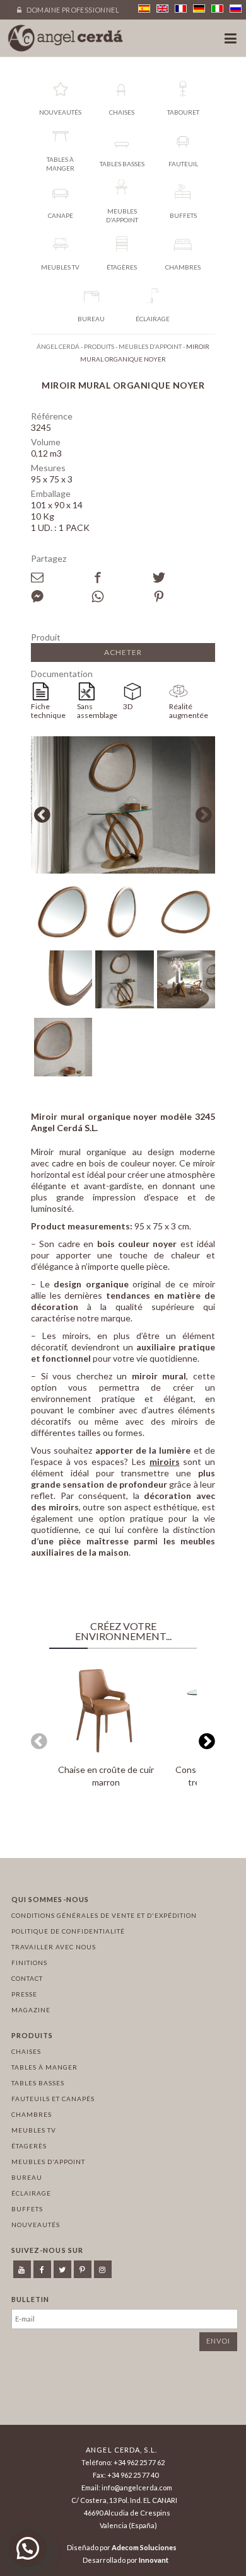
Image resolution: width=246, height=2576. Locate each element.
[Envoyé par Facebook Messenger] (61, 596)
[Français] (181, 9)
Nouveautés (36, 2225)
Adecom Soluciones (144, 2547)
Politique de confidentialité (68, 1931)
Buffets (27, 2209)
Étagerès (29, 2146)
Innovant (154, 2560)
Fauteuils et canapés (53, 2099)
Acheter (123, 652)
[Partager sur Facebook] (122, 578)
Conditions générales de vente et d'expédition (104, 1915)
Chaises (26, 2051)
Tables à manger (44, 2067)
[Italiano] (217, 9)
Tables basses (38, 2083)
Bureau (27, 2177)
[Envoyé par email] (61, 578)
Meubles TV (34, 2130)
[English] (162, 9)
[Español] (144, 9)
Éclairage (31, 2193)
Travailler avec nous (54, 1947)
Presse (24, 1994)
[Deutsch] (199, 9)
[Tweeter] (183, 578)
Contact (27, 1978)
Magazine (31, 2010)
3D (128, 706)
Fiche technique (48, 711)
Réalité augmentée (189, 711)
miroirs (165, 1462)
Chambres (32, 2114)
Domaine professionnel (72, 10)
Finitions (29, 1963)
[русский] (236, 9)
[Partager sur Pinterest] (183, 596)
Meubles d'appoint (48, 2162)
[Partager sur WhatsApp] (122, 596)
